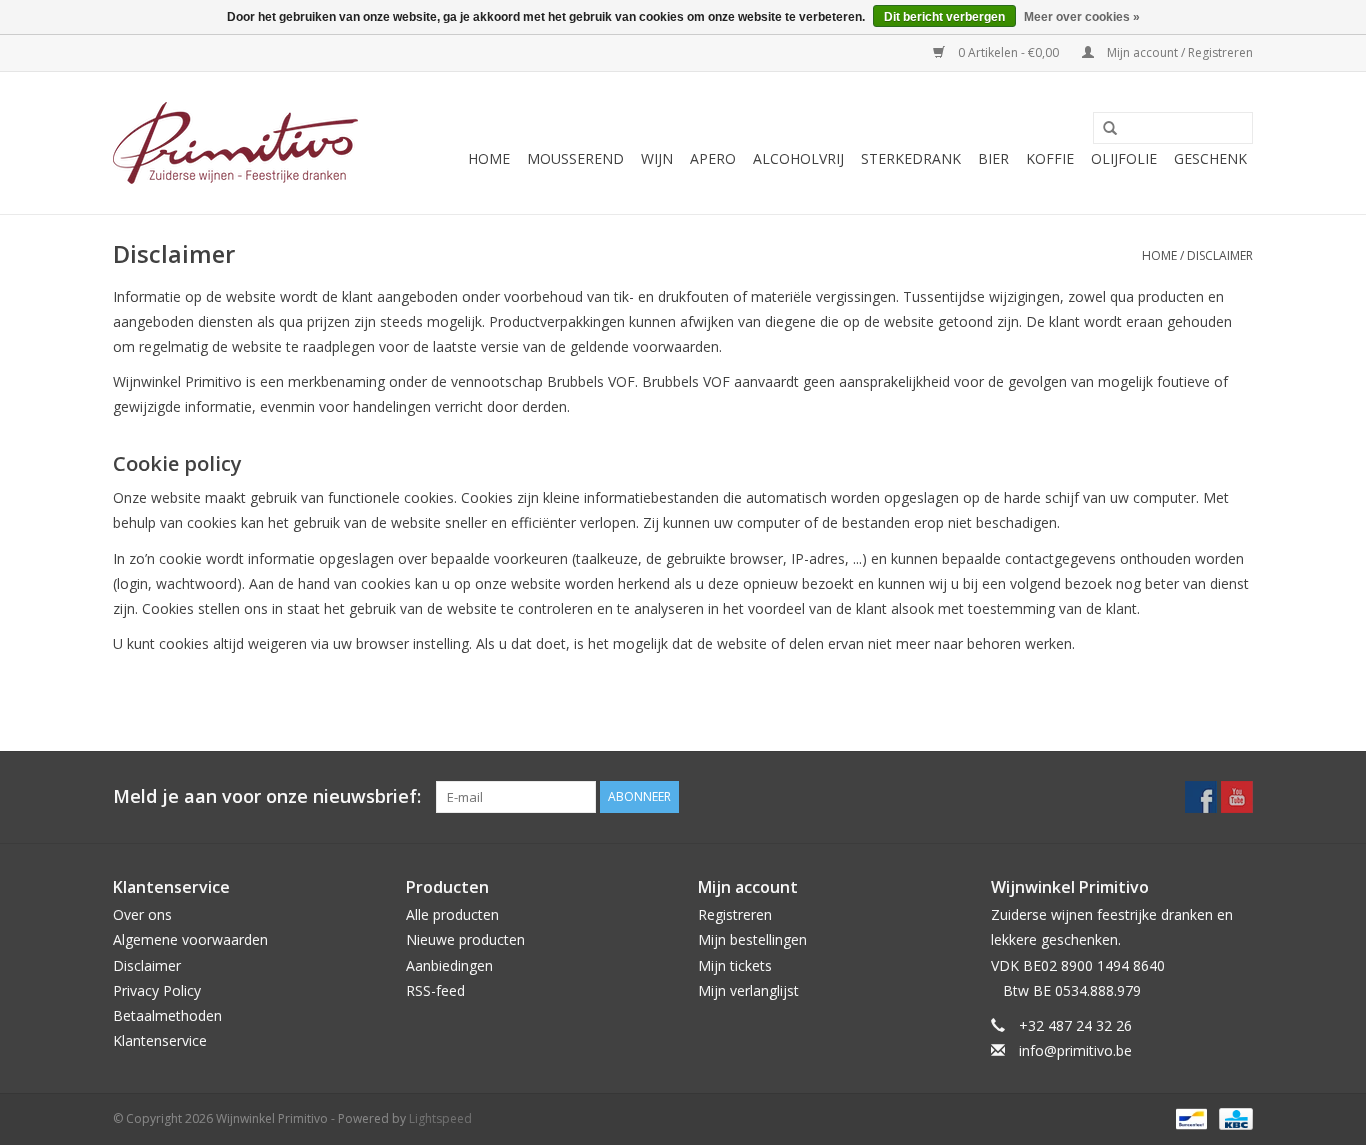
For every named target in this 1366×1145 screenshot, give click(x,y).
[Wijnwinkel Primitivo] (235, 143)
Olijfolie (1124, 158)
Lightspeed (440, 1118)
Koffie (1050, 158)
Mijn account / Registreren (1178, 52)
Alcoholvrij (798, 158)
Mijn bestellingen (752, 939)
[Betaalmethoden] (1189, 1118)
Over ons (142, 914)
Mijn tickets (735, 965)
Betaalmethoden (167, 1015)
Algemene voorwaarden (190, 939)
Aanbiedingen (449, 965)
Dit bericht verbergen (944, 17)
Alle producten (452, 914)
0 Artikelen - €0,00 (1008, 52)
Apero (713, 158)
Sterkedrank (911, 158)
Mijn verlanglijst (748, 990)
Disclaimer (1220, 255)
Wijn (657, 158)
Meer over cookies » (1082, 17)
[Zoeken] (1103, 129)
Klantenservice (160, 1040)
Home (489, 158)
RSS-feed (435, 990)
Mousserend (575, 158)
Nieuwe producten (465, 939)
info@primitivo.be (1075, 1050)
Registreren (735, 914)
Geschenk (1210, 158)
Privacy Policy (157, 990)
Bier (993, 158)
